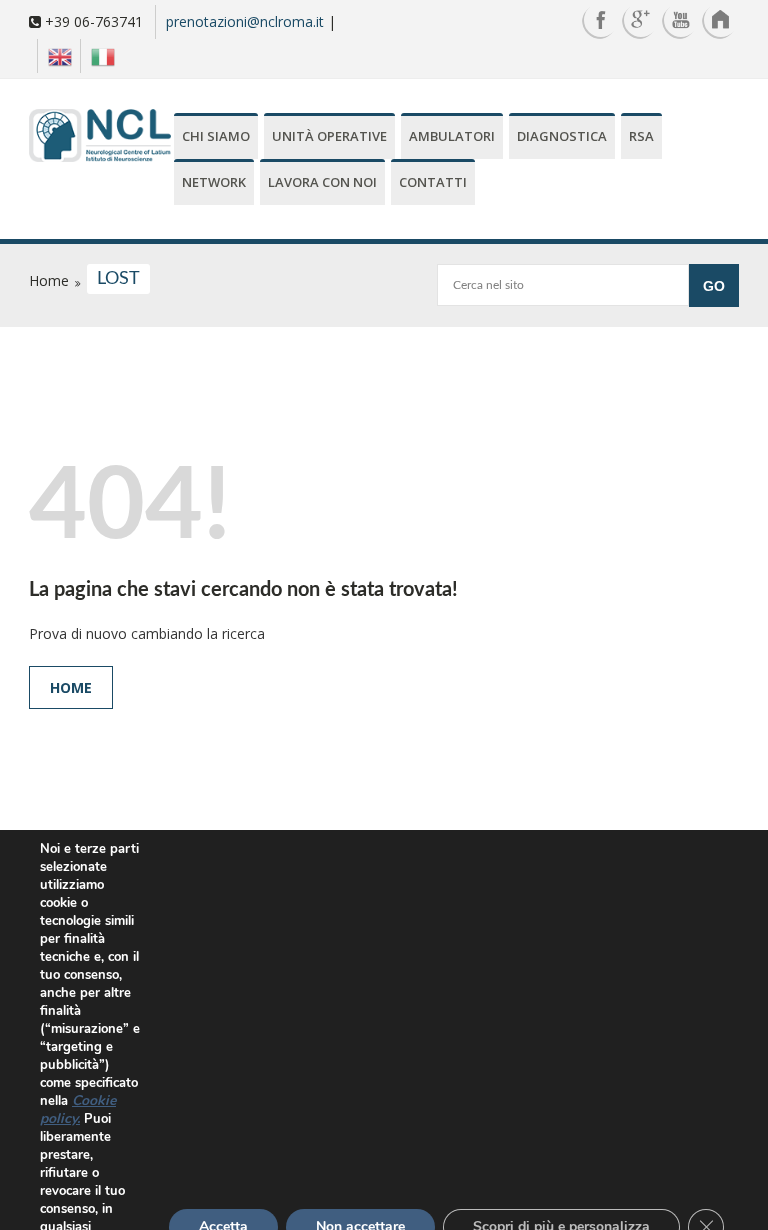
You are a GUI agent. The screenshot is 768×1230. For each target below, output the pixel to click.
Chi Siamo (216, 136)
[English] (54, 56)
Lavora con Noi (322, 182)
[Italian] (97, 56)
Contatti (433, 182)
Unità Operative (329, 136)
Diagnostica (562, 136)
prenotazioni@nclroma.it (245, 21)
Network (214, 182)
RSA (641, 136)
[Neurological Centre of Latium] (100, 137)
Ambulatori (452, 136)
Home (71, 687)
